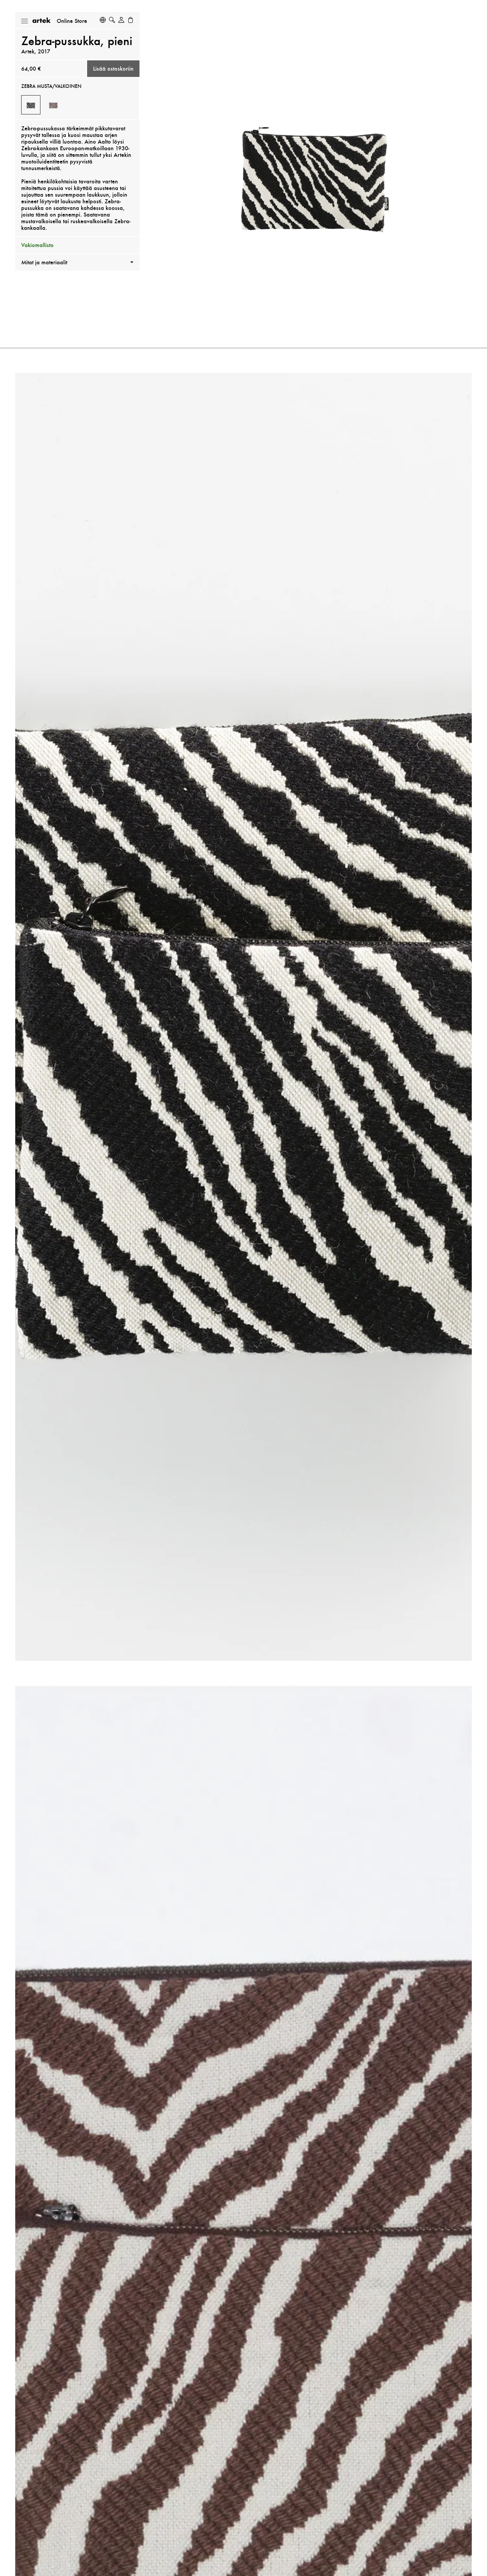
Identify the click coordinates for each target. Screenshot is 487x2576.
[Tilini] (121, 20)
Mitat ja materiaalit (44, 262)
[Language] (103, 20)
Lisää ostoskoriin (113, 69)
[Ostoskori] (131, 20)
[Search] (112, 20)
